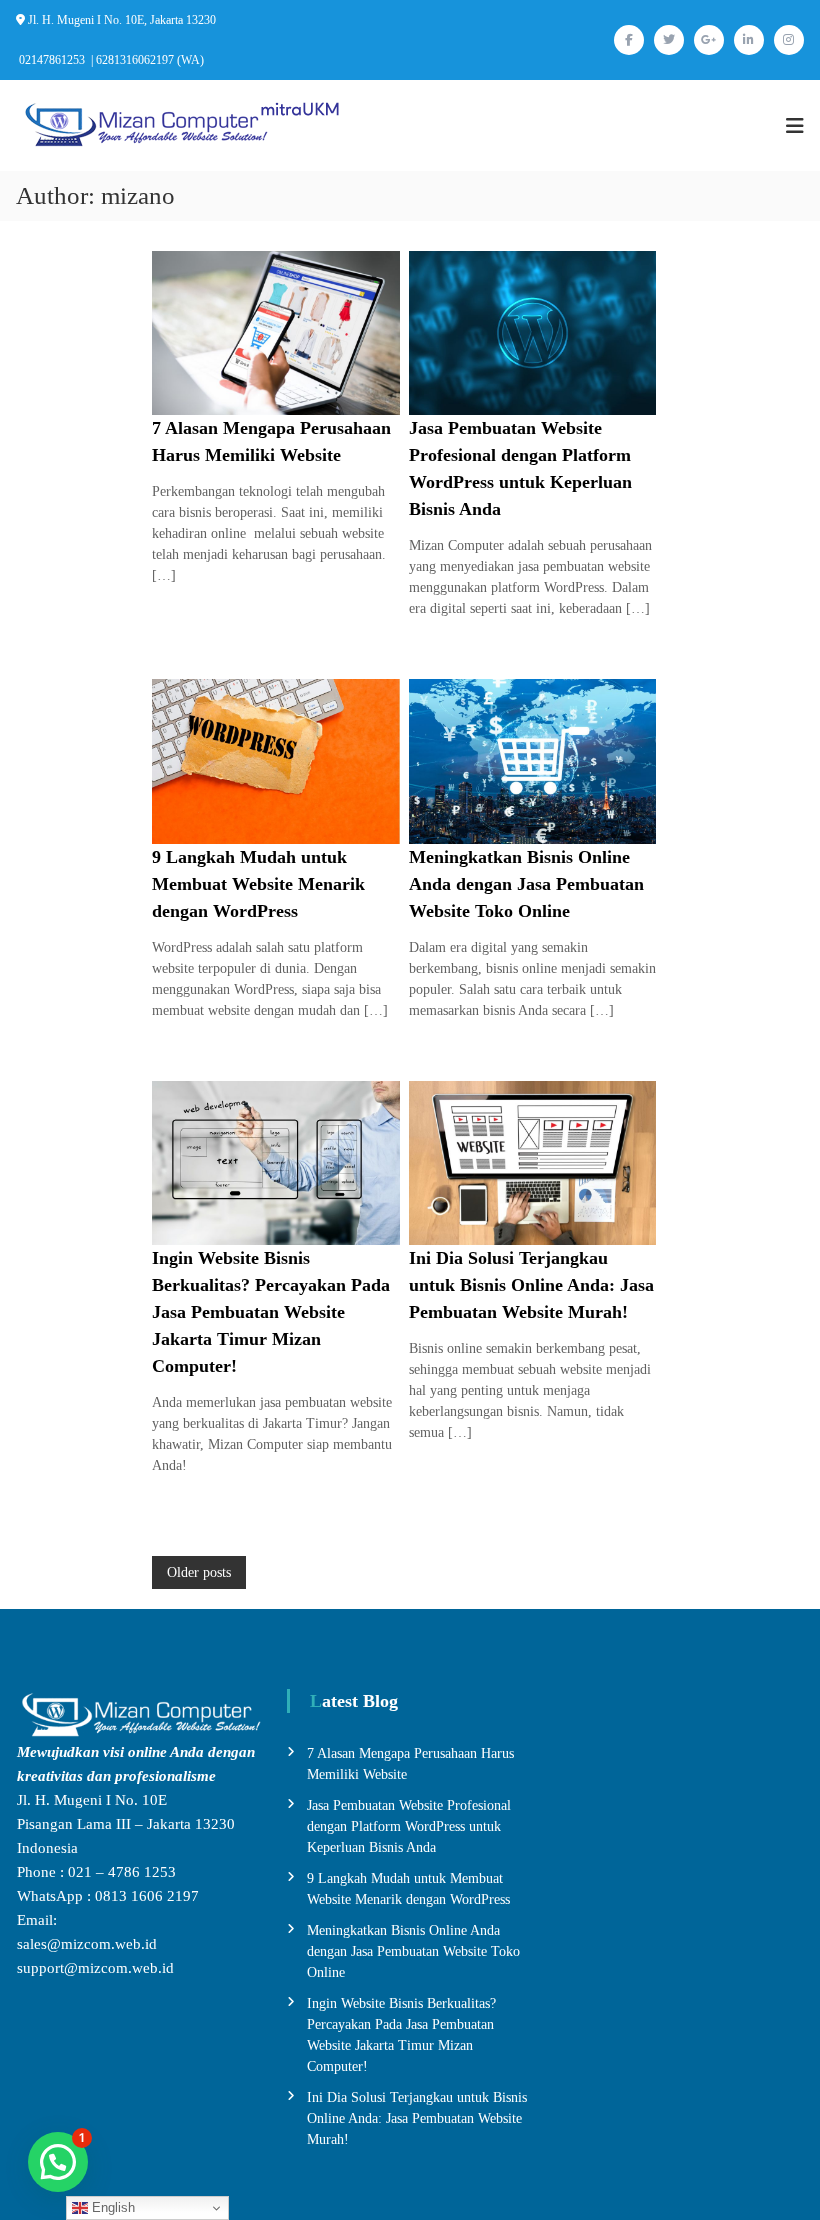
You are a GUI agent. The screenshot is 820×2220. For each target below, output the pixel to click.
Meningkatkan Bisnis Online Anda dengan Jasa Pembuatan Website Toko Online (526, 884)
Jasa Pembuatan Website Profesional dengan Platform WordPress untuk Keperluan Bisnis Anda (409, 1826)
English (111, 2207)
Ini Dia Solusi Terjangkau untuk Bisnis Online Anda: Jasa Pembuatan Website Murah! (531, 1285)
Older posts (199, 1572)
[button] (58, 2162)
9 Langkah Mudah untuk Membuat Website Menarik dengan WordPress (258, 884)
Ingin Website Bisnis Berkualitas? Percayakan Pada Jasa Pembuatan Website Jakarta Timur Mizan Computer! (271, 1312)
